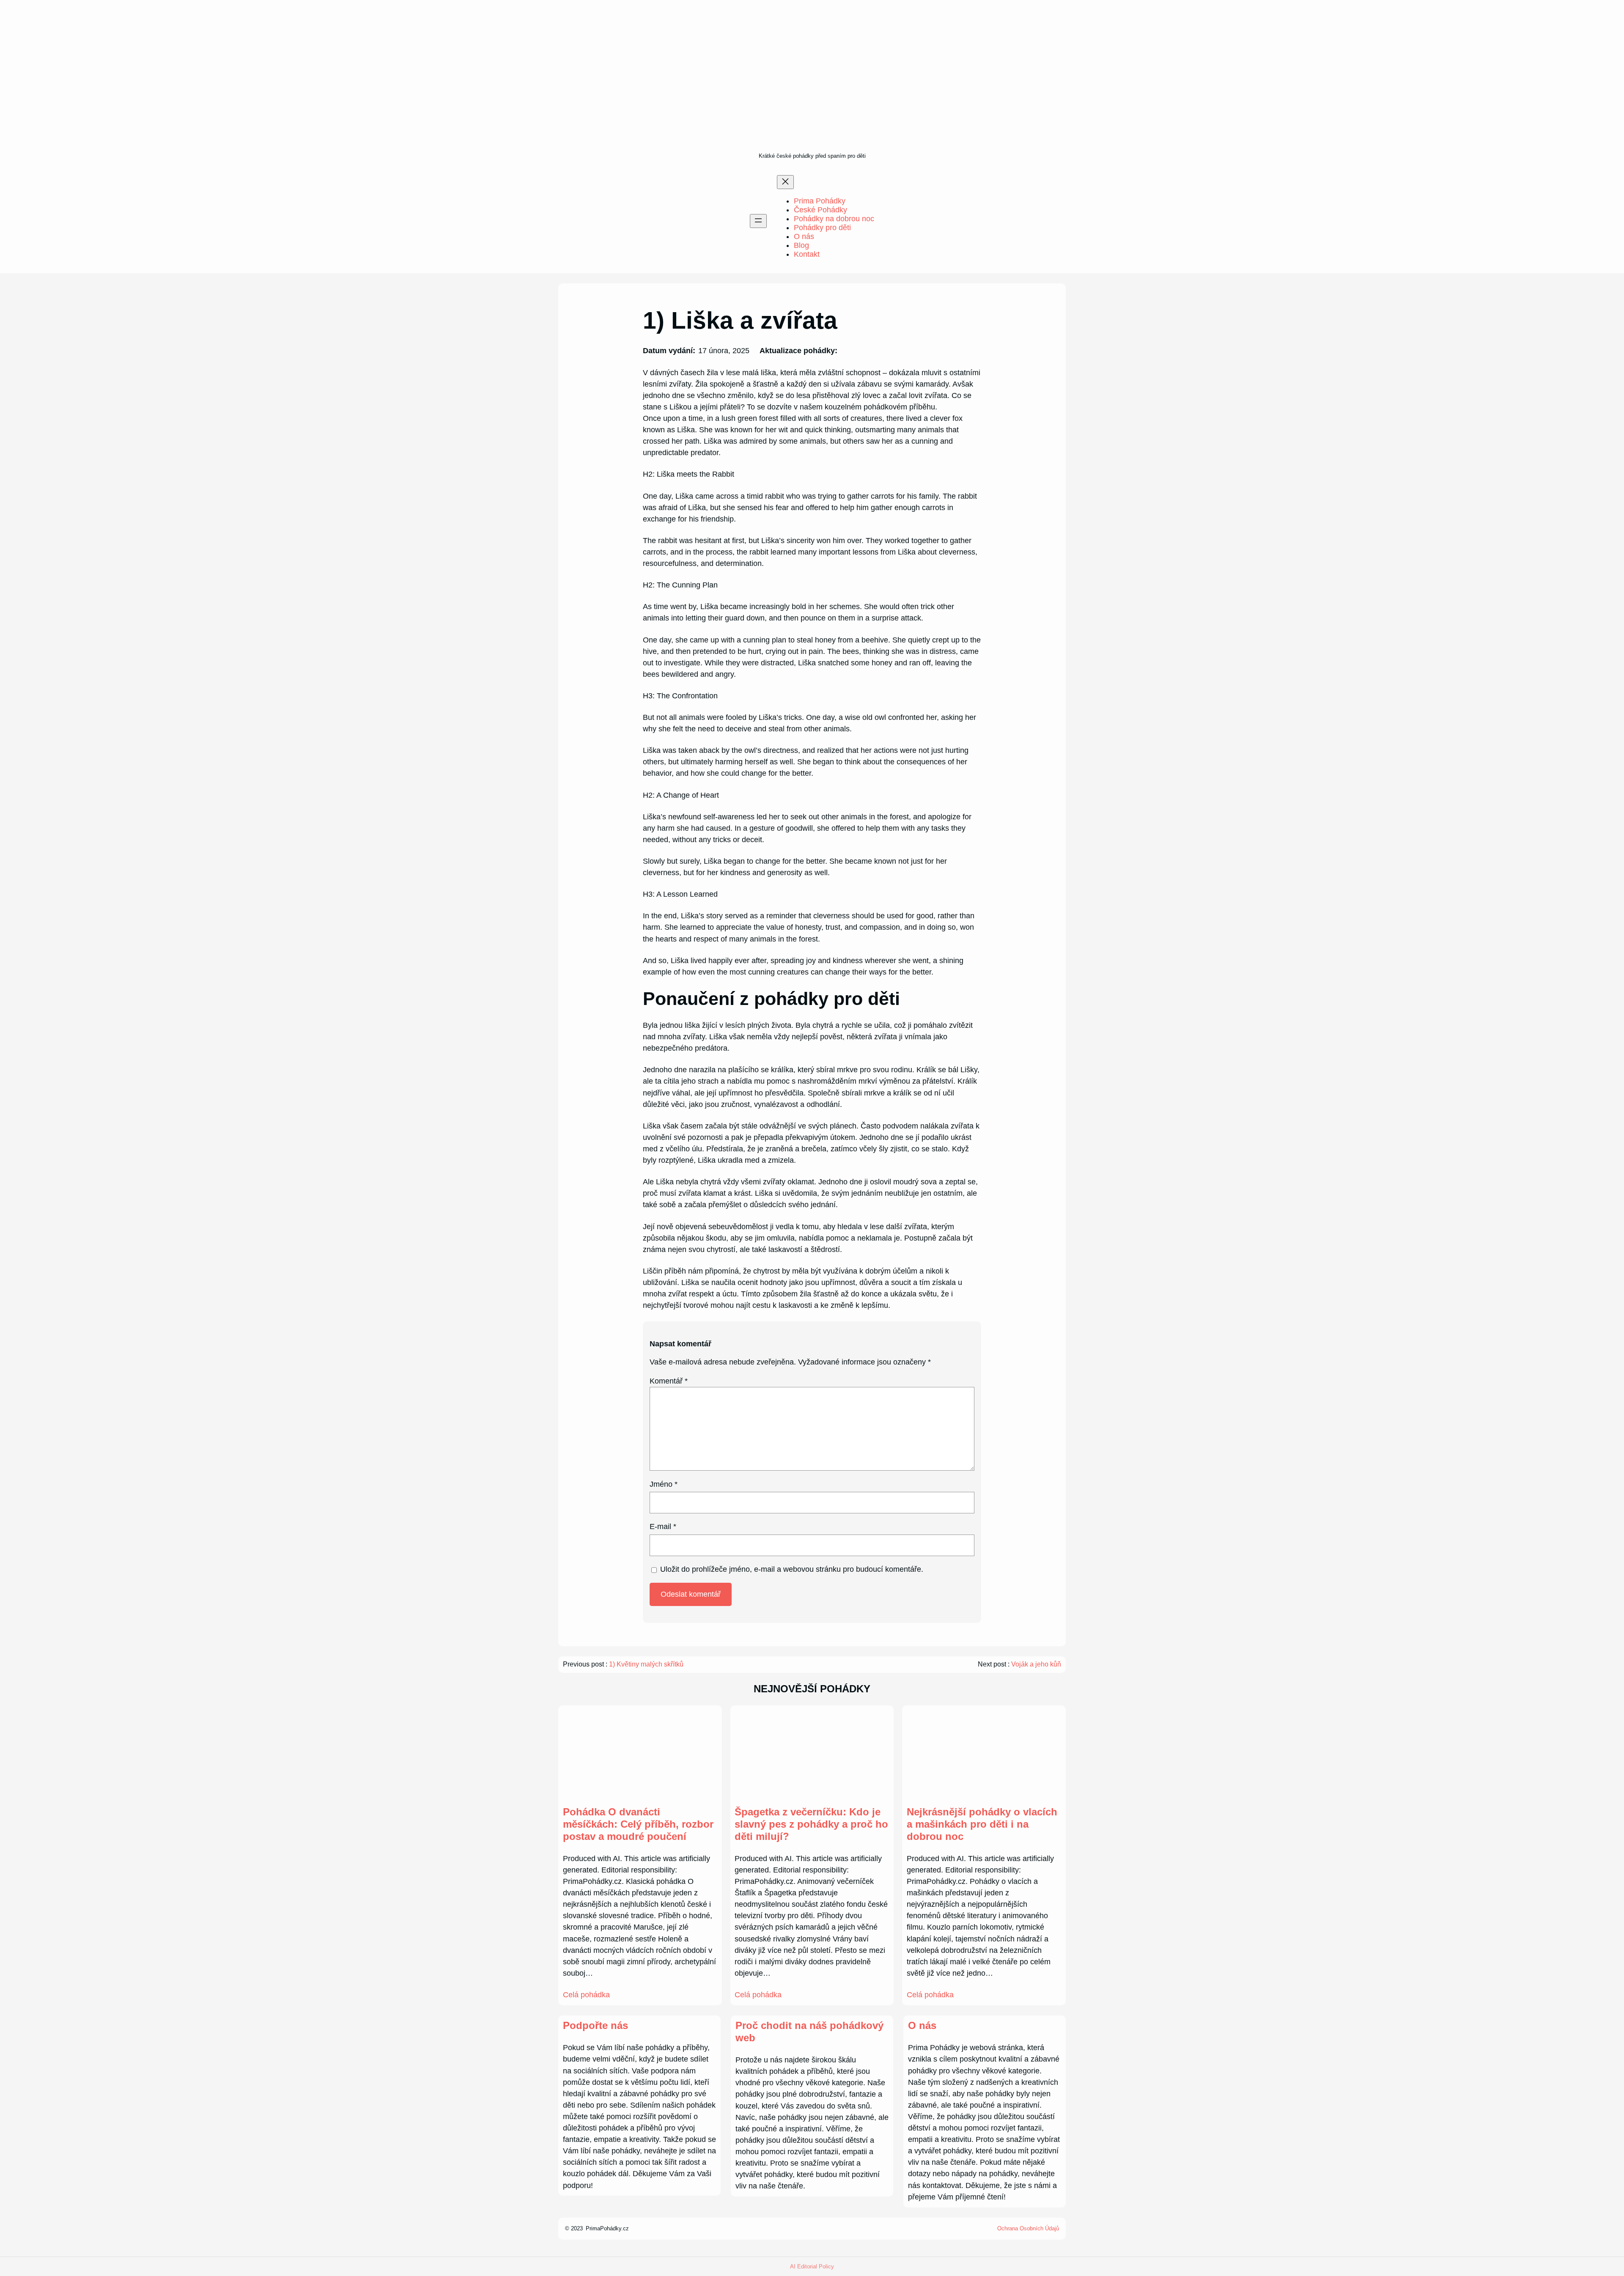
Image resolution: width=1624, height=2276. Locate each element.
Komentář (669, 1381)
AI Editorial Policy (812, 2266)
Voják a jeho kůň (1036, 1664)
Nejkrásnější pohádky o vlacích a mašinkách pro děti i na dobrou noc (982, 1824)
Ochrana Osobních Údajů (1028, 2228)
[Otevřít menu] (758, 221)
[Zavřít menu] (785, 182)
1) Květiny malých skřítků (646, 1664)
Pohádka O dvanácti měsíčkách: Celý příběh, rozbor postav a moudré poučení (638, 1824)
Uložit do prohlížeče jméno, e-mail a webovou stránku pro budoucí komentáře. (792, 1569)
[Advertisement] (812, 87)
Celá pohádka (586, 1995)
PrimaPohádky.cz (607, 2228)
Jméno (664, 1484)
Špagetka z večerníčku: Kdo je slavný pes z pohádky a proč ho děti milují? (811, 1824)
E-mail (663, 1526)
